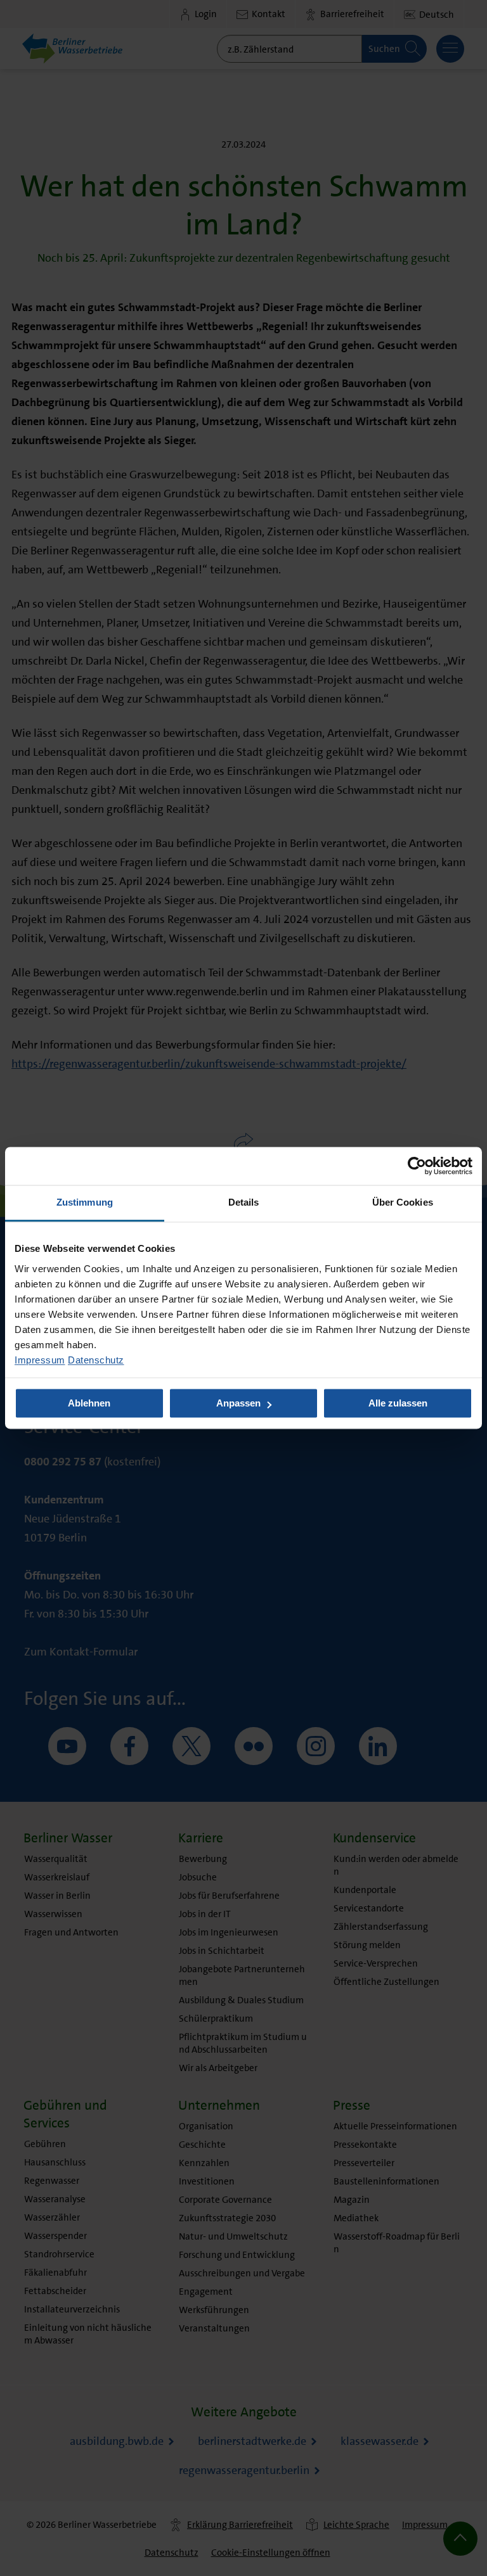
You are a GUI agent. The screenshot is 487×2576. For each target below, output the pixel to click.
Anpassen (238, 1404)
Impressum (40, 1360)
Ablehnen (89, 1404)
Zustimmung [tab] (85, 1202)
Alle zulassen (398, 1404)
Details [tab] (244, 1202)
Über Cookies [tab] (403, 1202)
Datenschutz (96, 1360)
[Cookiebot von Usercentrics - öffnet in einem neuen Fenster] (417, 1166)
